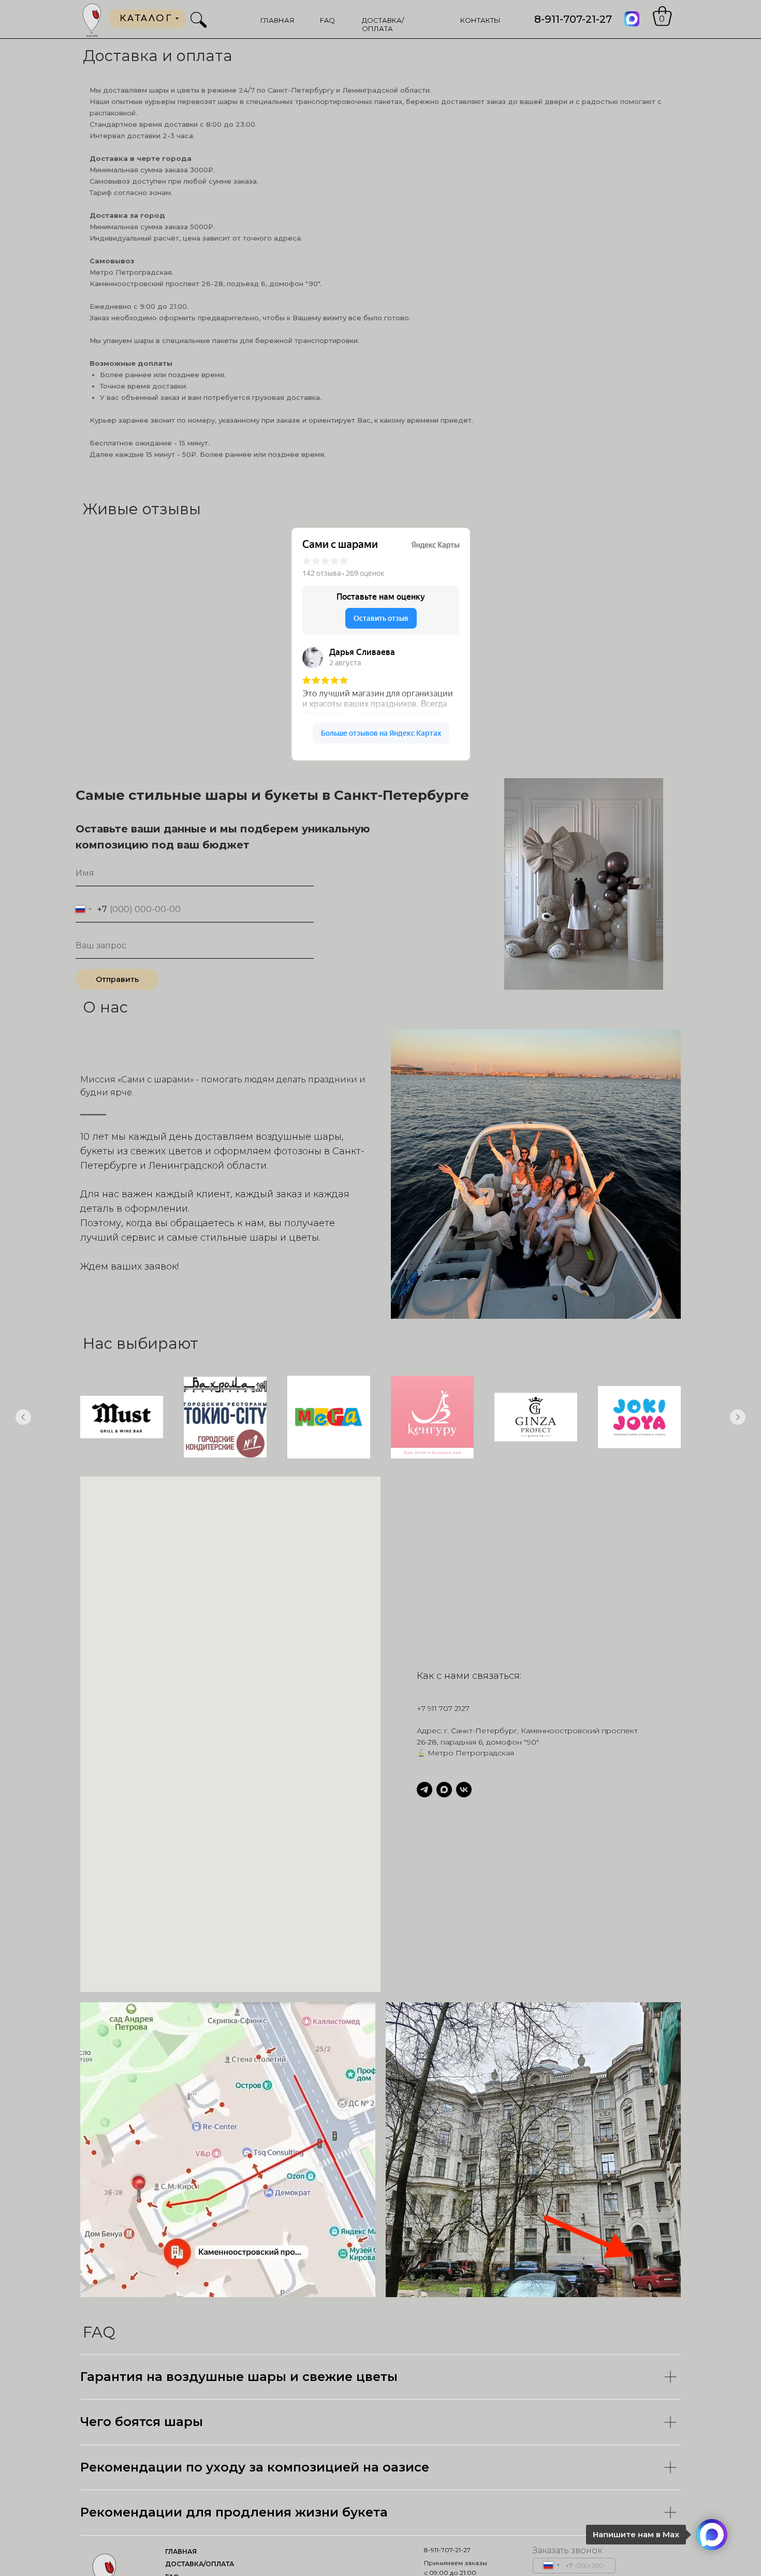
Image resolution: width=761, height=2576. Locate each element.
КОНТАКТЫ (480, 20)
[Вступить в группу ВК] (464, 1790)
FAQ (327, 20)
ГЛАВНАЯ (277, 20)
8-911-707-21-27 (573, 19)
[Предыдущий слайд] (23, 1417)
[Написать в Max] (444, 1790)
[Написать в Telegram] (425, 1790)
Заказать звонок (567, 2550)
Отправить (117, 979)
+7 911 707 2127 (443, 1708)
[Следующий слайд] (738, 1417)
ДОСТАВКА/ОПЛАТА (383, 24)
